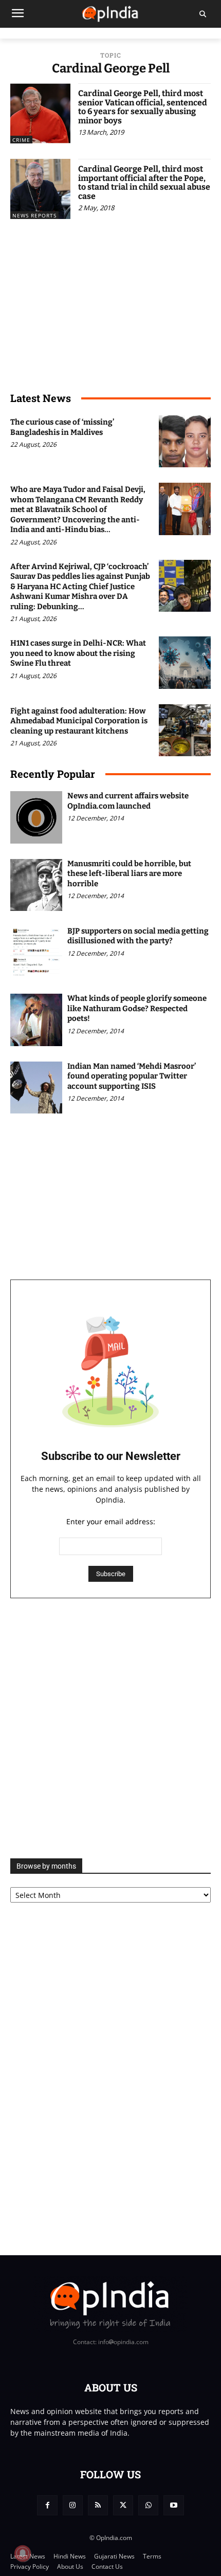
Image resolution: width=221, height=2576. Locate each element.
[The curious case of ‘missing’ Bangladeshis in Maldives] (185, 441)
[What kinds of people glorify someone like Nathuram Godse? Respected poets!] (36, 1020)
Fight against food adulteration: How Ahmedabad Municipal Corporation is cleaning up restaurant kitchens (79, 721)
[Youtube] (173, 2505)
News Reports (34, 215)
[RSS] (98, 2505)
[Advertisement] (110, 1728)
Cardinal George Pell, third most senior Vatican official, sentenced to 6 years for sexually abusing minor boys (143, 107)
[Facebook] (47, 2505)
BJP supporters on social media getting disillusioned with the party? (138, 936)
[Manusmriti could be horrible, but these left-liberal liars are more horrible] (36, 885)
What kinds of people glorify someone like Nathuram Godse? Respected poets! (137, 1008)
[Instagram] (73, 2505)
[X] (123, 2505)
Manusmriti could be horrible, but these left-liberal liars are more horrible (129, 874)
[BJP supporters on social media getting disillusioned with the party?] (36, 952)
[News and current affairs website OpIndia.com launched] (36, 817)
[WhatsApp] (148, 2505)
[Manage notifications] (23, 2553)
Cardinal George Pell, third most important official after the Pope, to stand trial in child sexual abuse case (144, 182)
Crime (21, 140)
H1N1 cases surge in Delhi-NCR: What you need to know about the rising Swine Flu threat (78, 653)
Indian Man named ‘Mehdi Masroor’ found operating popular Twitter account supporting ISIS (132, 1076)
